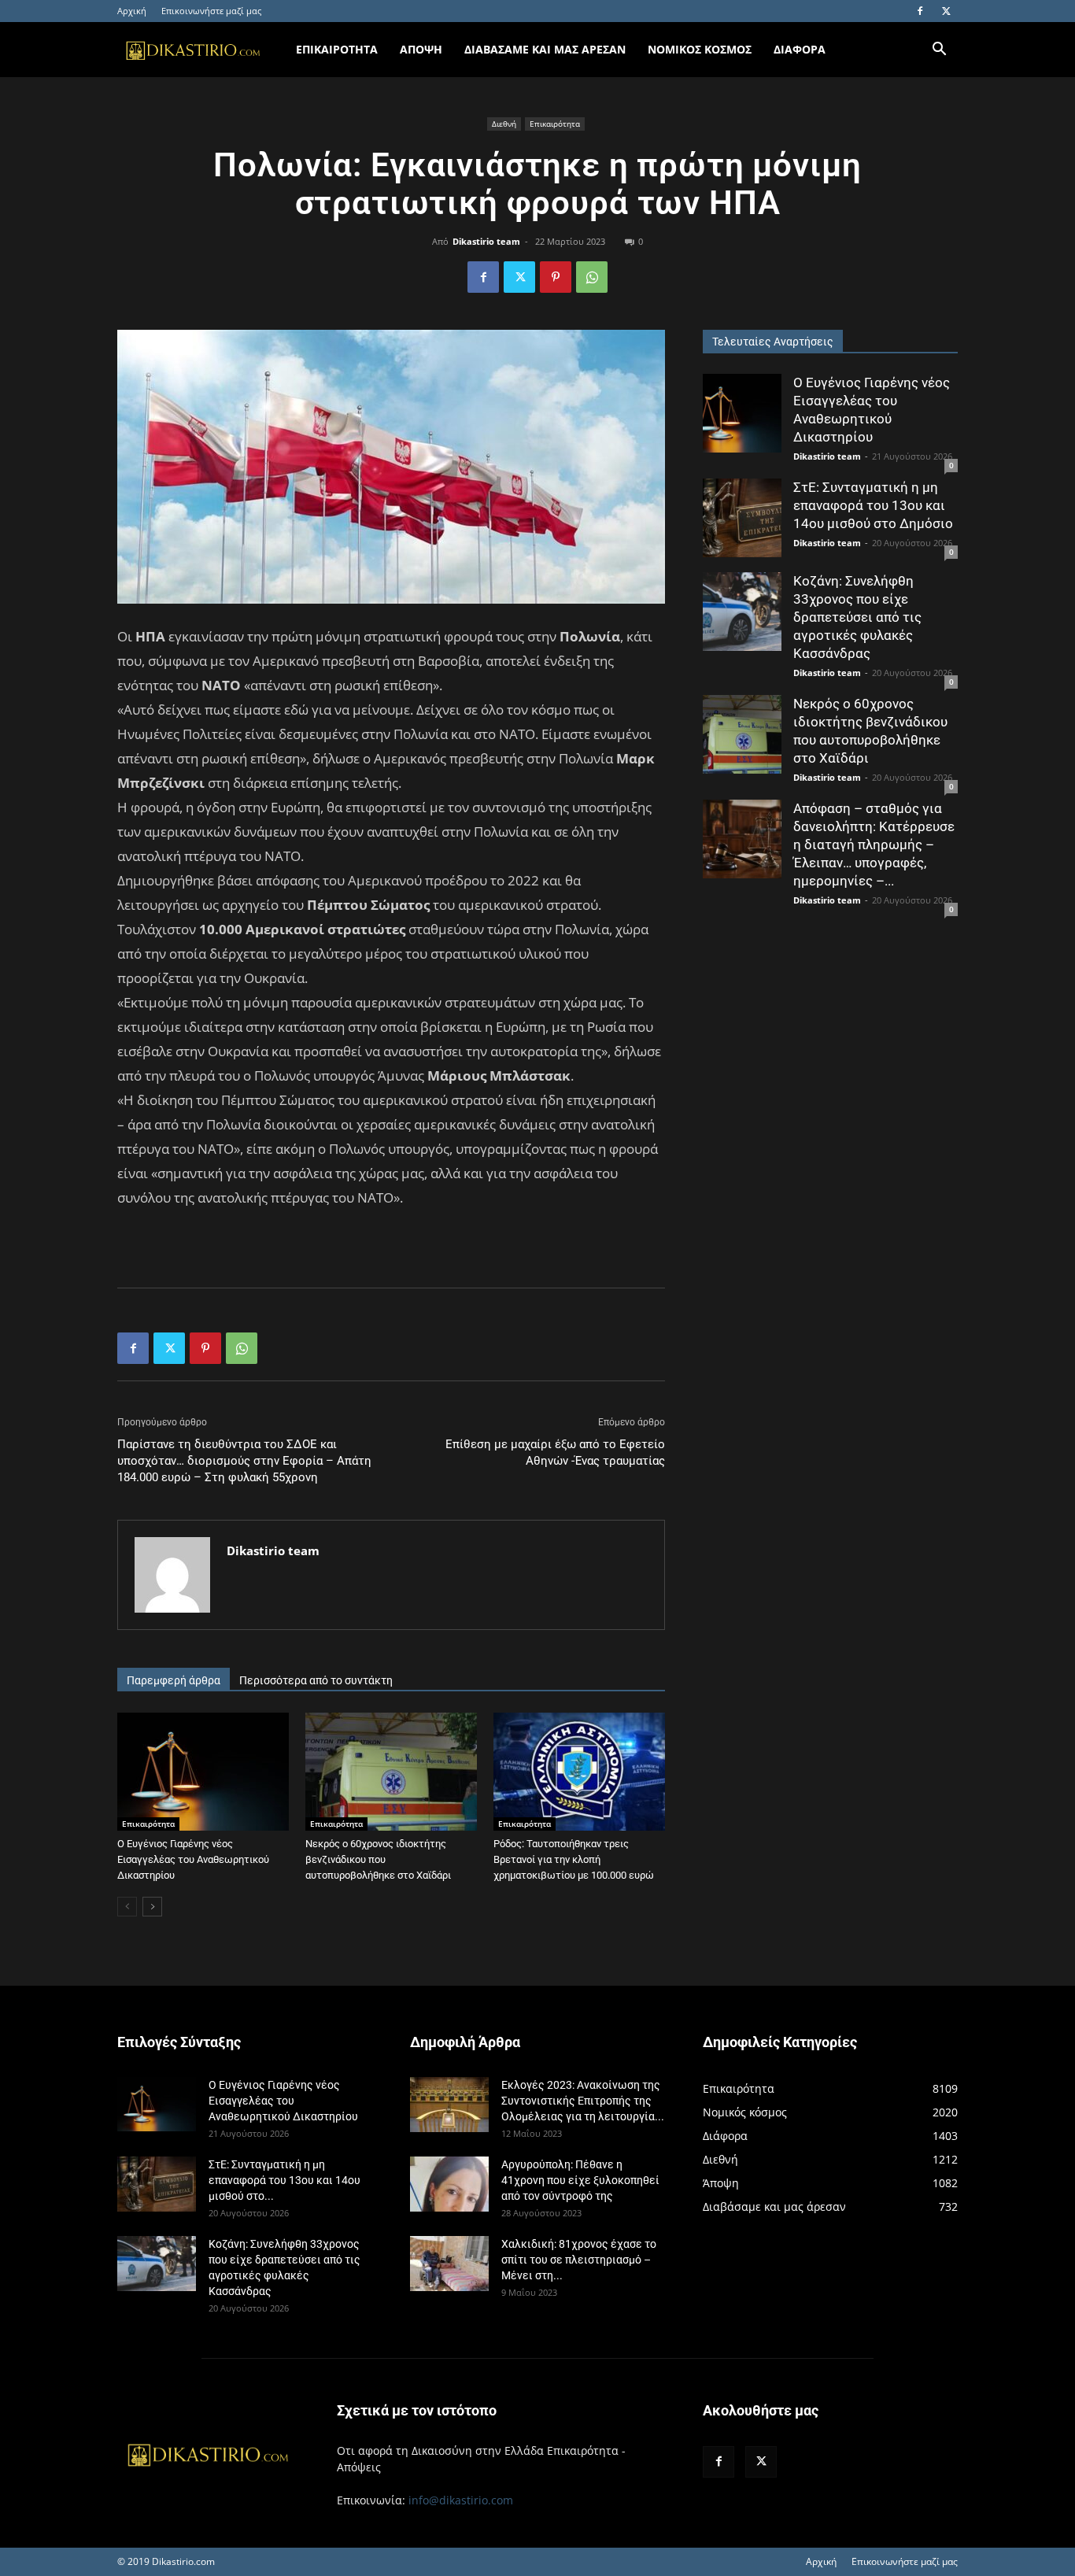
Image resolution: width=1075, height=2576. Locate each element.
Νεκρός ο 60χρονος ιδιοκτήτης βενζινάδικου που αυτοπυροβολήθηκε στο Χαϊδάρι (378, 1859)
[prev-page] (127, 1907)
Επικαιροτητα (337, 49)
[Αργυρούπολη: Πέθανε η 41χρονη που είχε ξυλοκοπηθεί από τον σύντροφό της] (449, 2184)
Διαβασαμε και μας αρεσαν (545, 49)
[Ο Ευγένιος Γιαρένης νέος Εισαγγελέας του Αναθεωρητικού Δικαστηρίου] (203, 1772)
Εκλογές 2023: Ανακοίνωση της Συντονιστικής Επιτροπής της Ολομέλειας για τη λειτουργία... (583, 2101)
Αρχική (132, 11)
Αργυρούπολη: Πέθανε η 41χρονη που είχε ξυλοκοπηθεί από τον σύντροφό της (580, 2180)
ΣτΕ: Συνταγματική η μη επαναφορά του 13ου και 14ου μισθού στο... (284, 2180)
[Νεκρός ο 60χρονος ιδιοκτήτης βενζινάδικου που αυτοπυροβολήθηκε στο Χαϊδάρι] (391, 1772)
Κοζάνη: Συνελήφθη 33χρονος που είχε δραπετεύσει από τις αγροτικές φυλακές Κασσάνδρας (857, 617)
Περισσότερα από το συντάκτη (316, 1680)
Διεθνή (504, 124)
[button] (939, 51)
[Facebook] (920, 11)
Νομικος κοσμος (700, 49)
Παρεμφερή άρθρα (174, 1680)
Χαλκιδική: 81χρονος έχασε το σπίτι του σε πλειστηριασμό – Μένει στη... (579, 2260)
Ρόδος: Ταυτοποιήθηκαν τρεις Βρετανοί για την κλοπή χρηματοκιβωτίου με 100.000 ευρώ (574, 1859)
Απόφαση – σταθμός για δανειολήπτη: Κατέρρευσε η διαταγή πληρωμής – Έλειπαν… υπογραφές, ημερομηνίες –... (874, 844)
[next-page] (152, 1907)
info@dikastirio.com (461, 2500)
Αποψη (421, 49)
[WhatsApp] (592, 277)
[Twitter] (946, 11)
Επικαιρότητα (555, 124)
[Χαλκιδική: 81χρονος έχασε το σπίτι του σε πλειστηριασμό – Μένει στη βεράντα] (449, 2264)
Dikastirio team (486, 241)
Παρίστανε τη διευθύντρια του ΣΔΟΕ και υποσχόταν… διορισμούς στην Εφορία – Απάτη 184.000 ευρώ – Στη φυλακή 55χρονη (244, 1461)
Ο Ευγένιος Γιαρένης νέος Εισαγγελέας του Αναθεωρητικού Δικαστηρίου (193, 1859)
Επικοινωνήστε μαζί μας (211, 11)
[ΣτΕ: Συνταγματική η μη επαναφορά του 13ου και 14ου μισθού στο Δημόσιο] (742, 518)
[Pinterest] (556, 277)
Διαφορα (800, 49)
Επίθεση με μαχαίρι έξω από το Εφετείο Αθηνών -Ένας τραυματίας (555, 1452)
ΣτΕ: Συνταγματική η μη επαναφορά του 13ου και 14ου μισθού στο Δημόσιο (873, 505)
